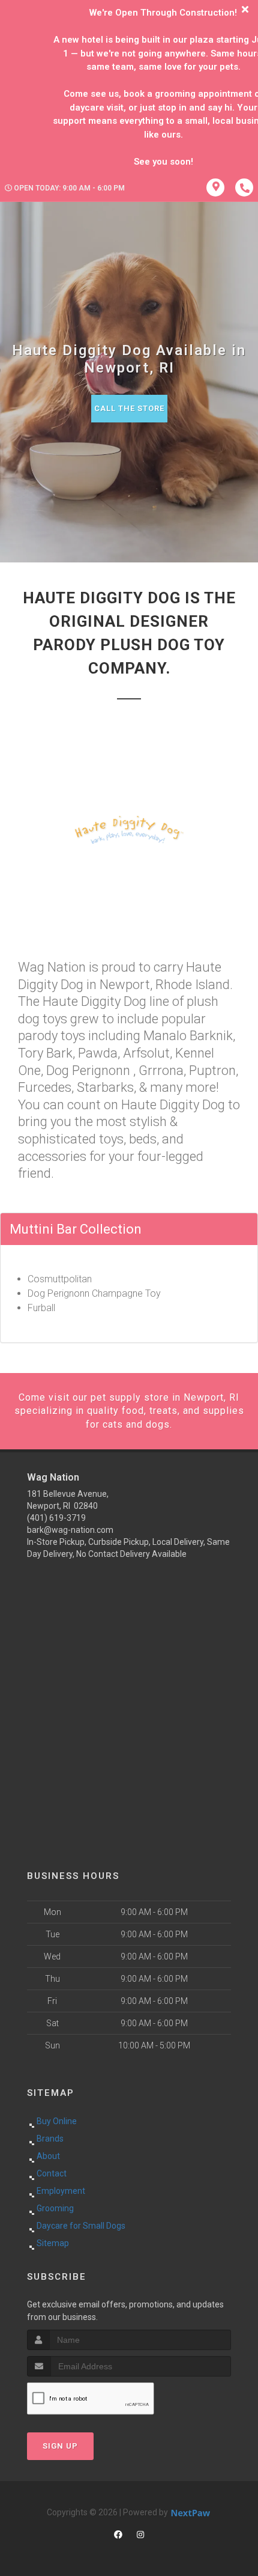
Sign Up (60, 2446)
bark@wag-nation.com (70, 1530)
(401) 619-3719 (56, 1518)
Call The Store (129, 408)
